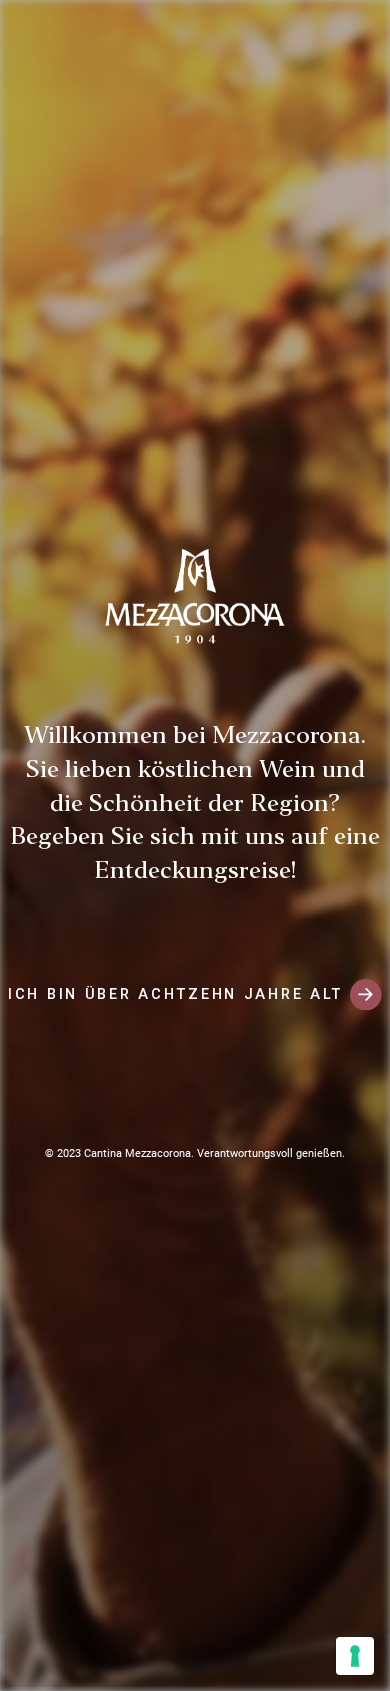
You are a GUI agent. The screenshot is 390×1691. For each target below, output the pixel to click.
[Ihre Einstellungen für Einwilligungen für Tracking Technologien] (355, 1656)
